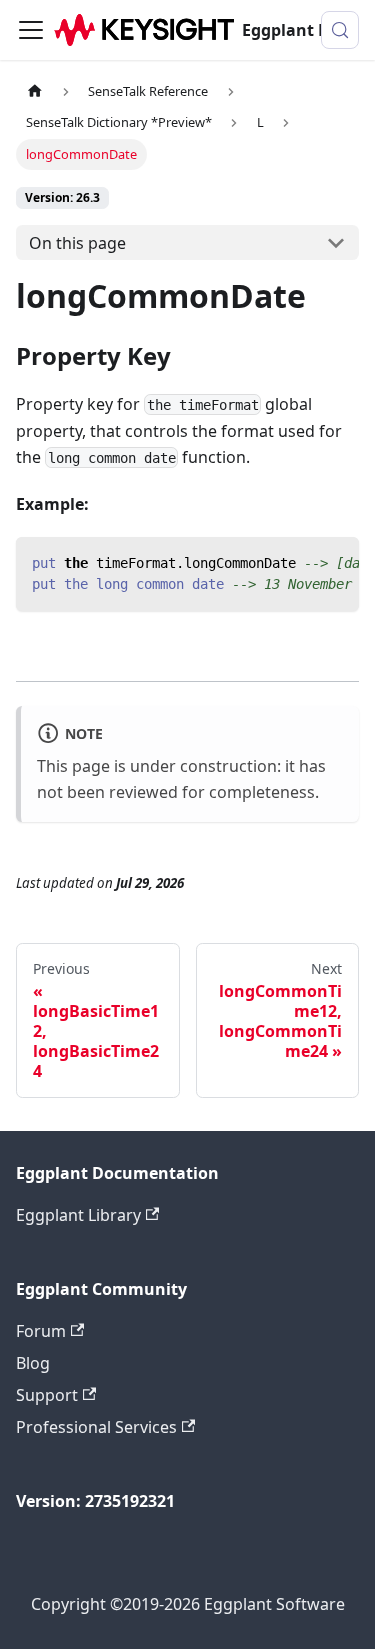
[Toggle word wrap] (298, 562)
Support (47, 1395)
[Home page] (35, 91)
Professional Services (96, 1427)
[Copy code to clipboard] (334, 562)
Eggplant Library (78, 1215)
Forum (41, 1331)
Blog (33, 1363)
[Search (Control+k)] (340, 30)
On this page (77, 243)
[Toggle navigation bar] (31, 30)
